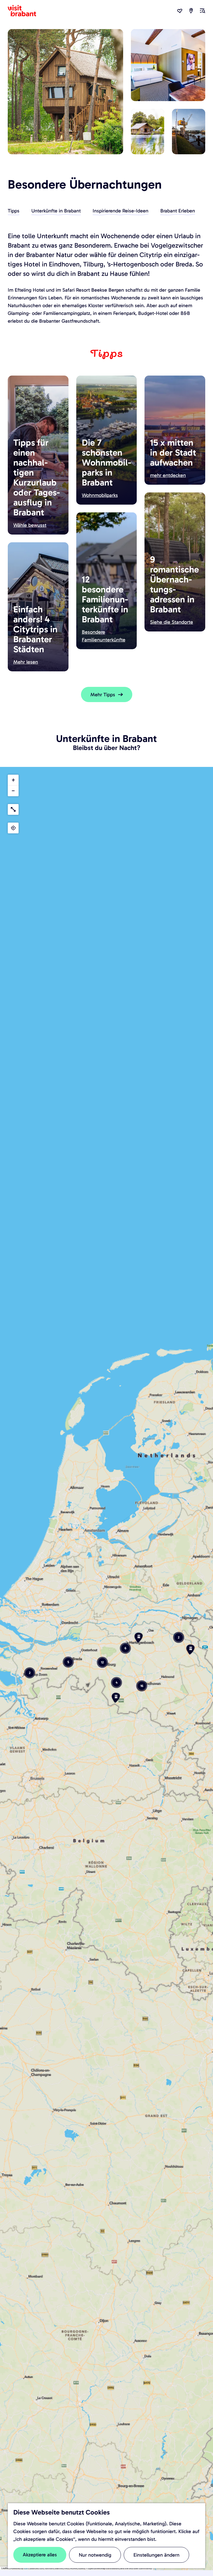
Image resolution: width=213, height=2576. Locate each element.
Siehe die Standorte (172, 622)
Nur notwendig (95, 2555)
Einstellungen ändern (156, 2555)
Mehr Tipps (103, 695)
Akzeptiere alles (40, 2555)
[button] (116, 1700)
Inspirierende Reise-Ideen (121, 211)
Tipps (14, 211)
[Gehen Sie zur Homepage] (25, 11)
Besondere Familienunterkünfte (104, 636)
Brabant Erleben (178, 211)
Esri (26, 2568)
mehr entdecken (168, 475)
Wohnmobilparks (100, 495)
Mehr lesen (26, 662)
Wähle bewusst (30, 525)
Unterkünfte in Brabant (56, 211)
